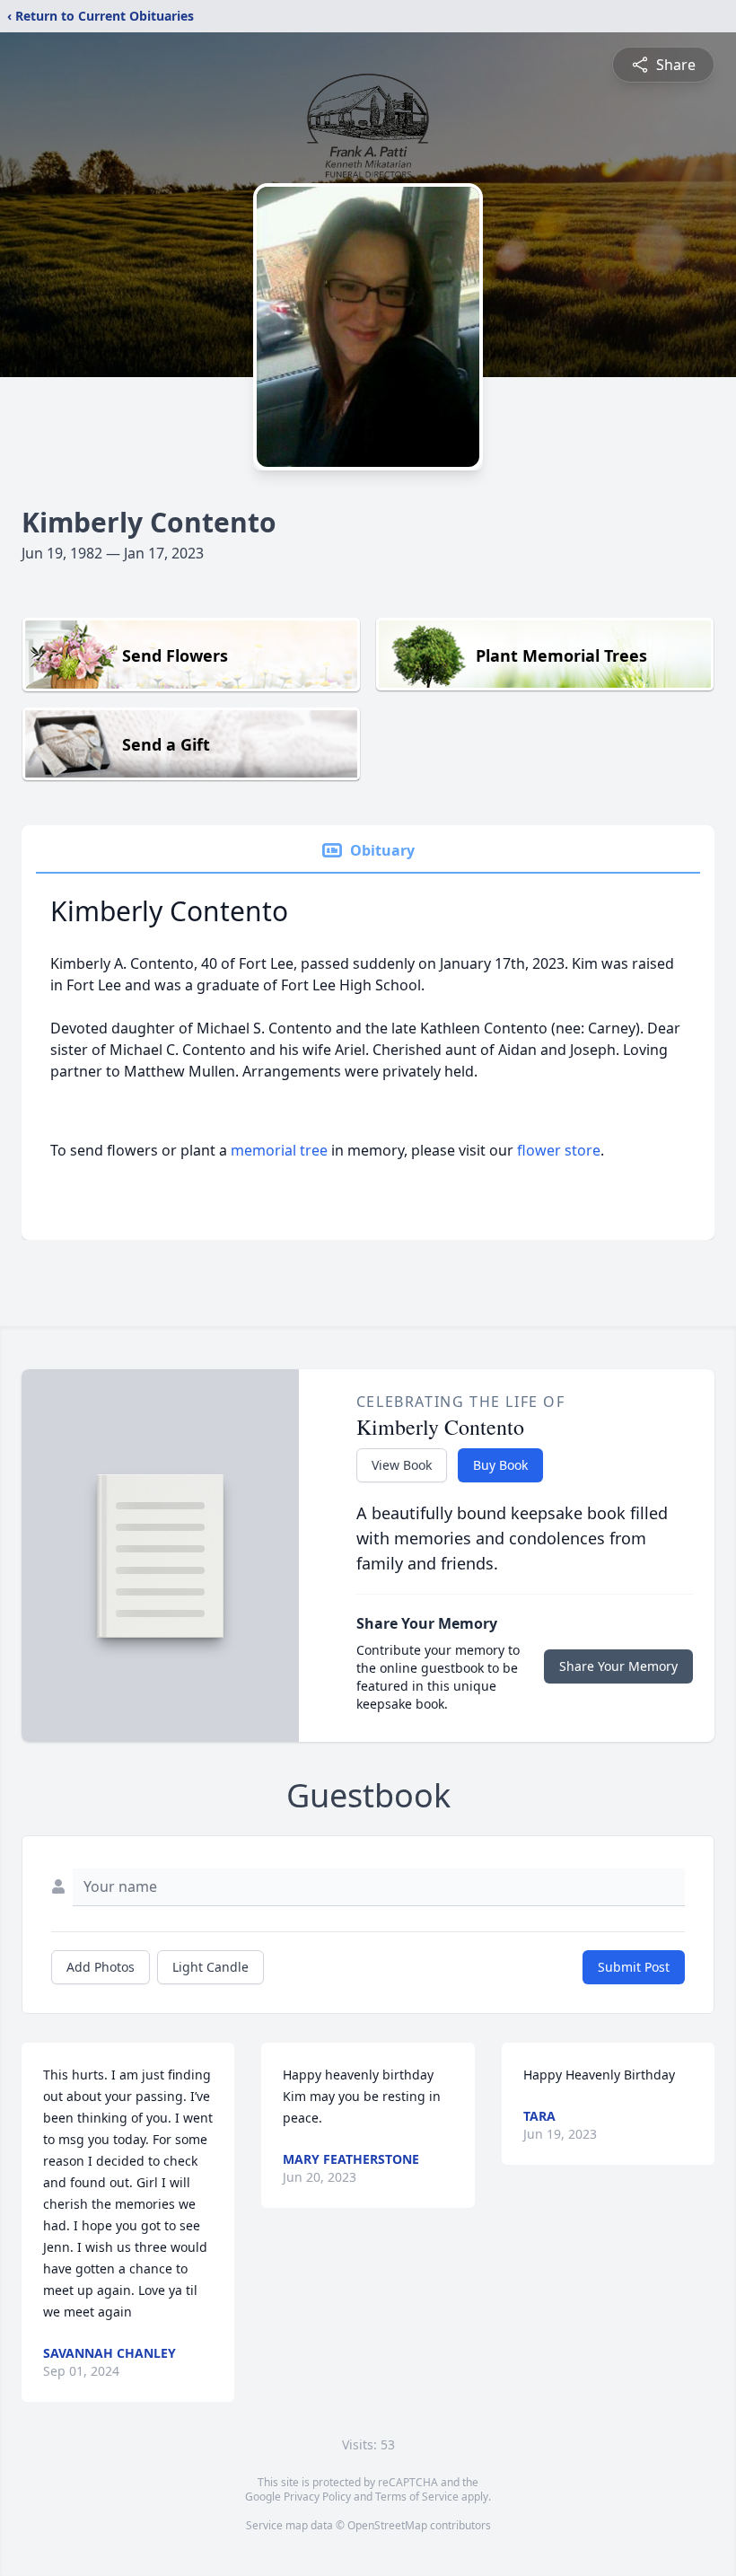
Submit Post (634, 1967)
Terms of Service (417, 2497)
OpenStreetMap (387, 2525)
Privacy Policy (317, 2497)
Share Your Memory (618, 1666)
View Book (402, 1465)
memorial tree (279, 1150)
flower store (559, 1150)
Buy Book (500, 1465)
